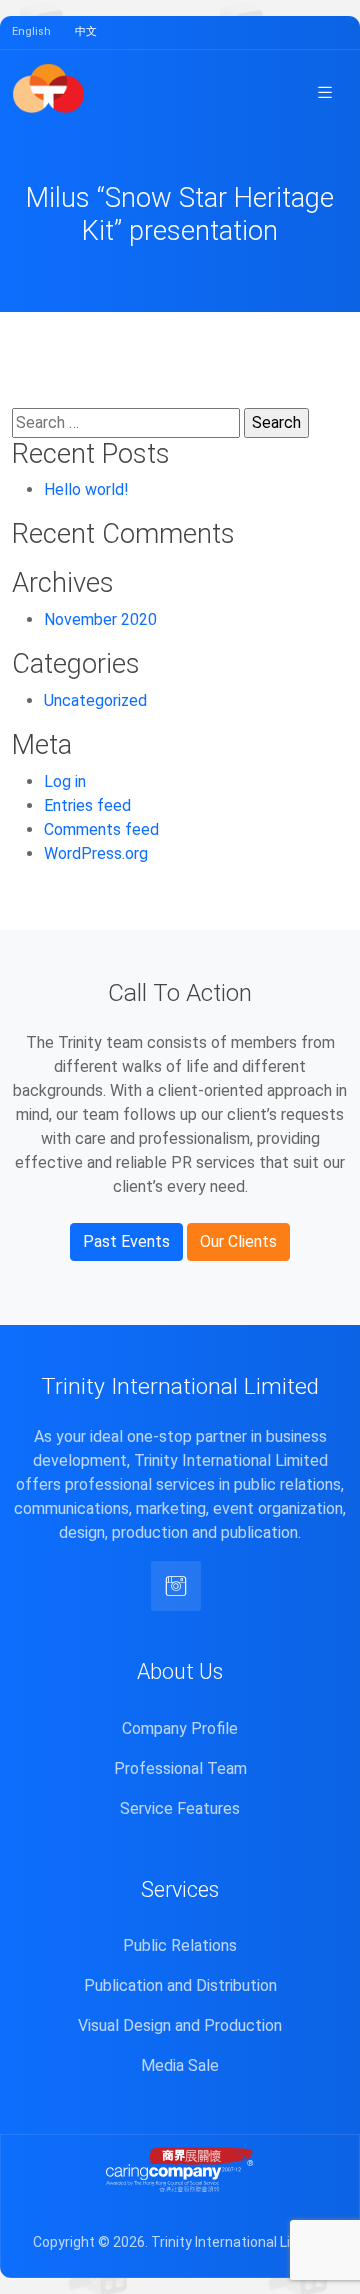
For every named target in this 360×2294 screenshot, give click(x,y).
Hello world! (86, 489)
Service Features (180, 1808)
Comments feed (101, 829)
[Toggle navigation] (325, 92)
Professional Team (180, 1768)
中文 (86, 31)
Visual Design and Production (180, 2025)
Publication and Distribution (180, 1985)
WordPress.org (96, 853)
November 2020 (100, 619)
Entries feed (87, 805)
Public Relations (180, 1945)
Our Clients (238, 1241)
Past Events (126, 1241)
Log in (65, 781)
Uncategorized (95, 700)
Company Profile (180, 1728)
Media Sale (180, 2065)
